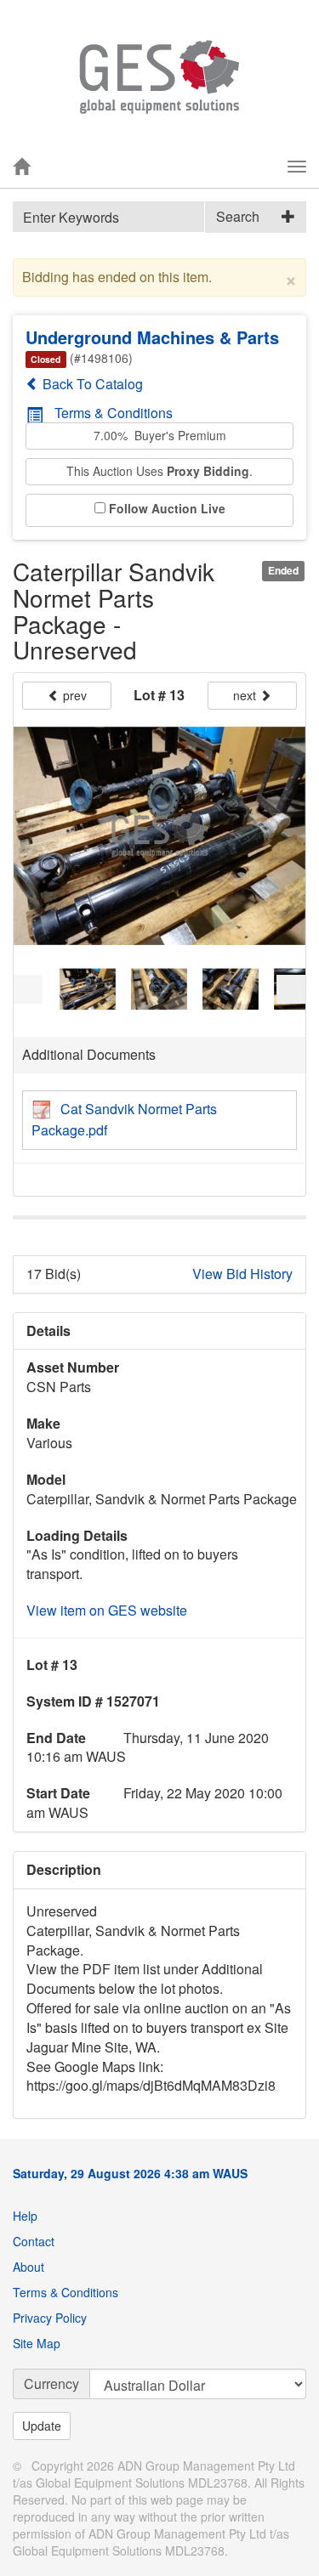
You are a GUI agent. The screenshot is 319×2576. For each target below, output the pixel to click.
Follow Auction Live (167, 509)
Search (238, 216)
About (28, 2267)
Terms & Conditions (114, 413)
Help (25, 2216)
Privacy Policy (50, 2318)
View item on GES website (107, 1610)
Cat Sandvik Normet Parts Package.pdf (124, 1119)
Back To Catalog (91, 384)
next (246, 695)
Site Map (37, 2343)
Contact (34, 2241)
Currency (51, 2384)
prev (73, 695)
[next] (291, 989)
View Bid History (242, 1274)
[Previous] (28, 989)
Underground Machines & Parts (152, 337)
